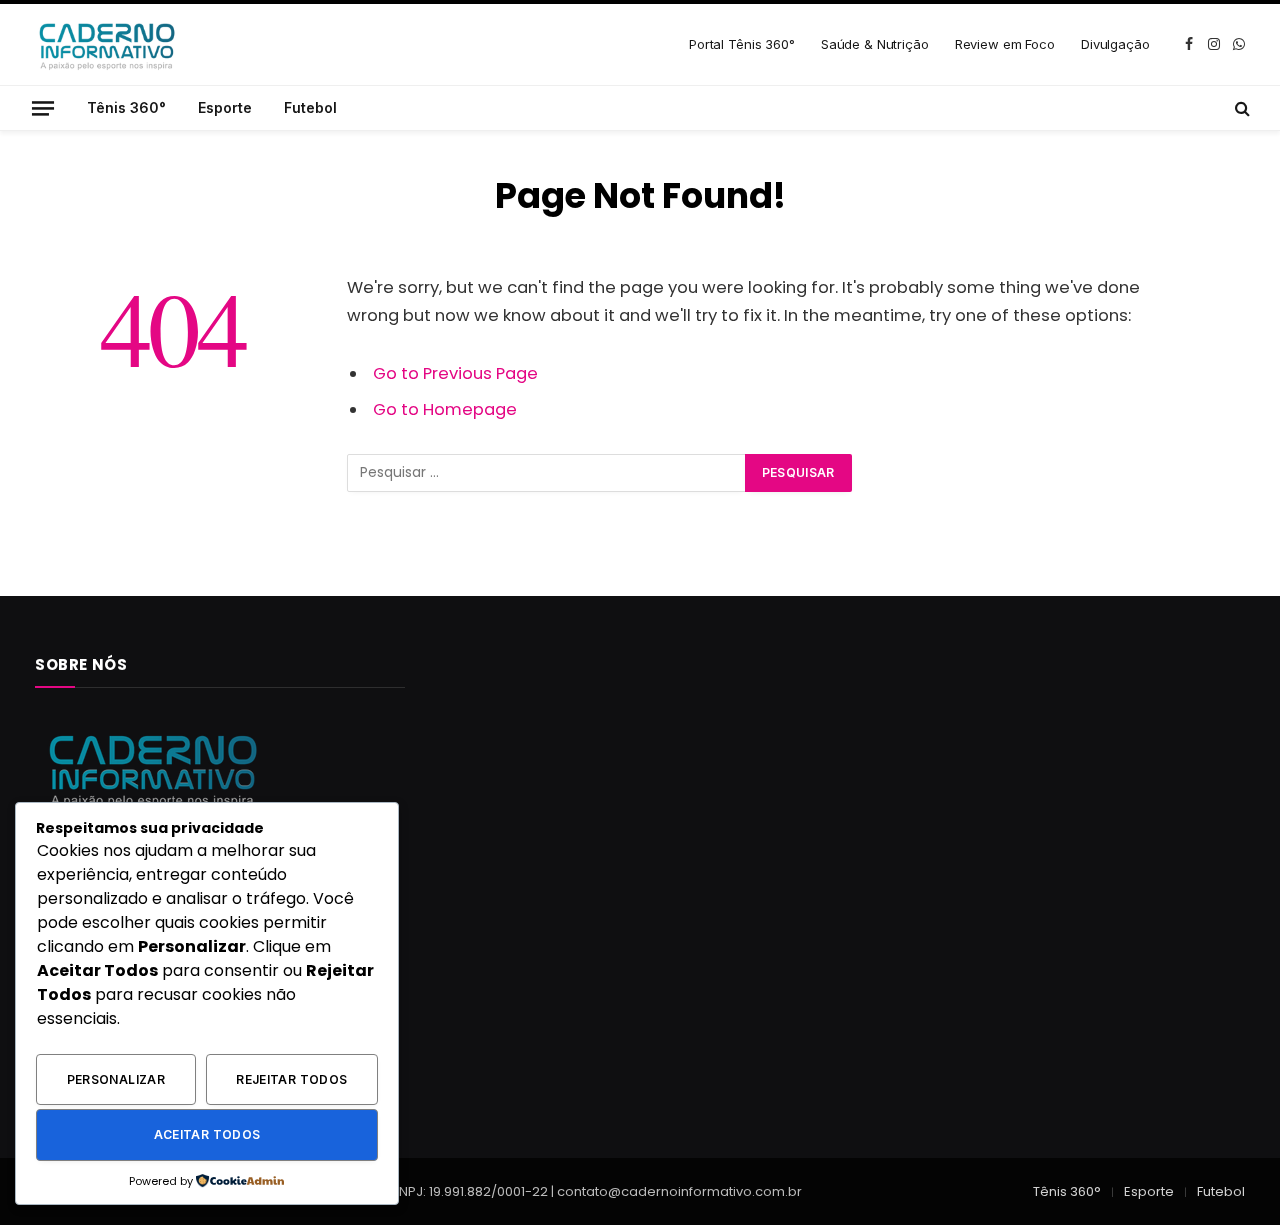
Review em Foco (1005, 44)
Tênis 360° (126, 107)
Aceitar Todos (207, 1134)
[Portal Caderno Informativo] (105, 44)
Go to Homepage (445, 409)
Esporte (225, 107)
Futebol (310, 107)
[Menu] (43, 107)
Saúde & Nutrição (875, 44)
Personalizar (116, 1079)
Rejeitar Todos (291, 1079)
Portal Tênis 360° (742, 44)
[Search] (1240, 108)
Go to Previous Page (455, 373)
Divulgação (1115, 44)
